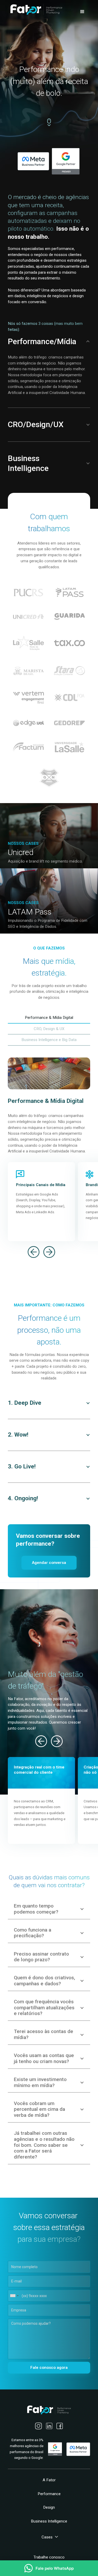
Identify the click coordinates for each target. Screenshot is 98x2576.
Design (49, 2507)
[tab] (49, 1018)
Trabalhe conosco (49, 2557)
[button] (82, 12)
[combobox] (14, 2296)
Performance (49, 2494)
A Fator (49, 2480)
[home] (35, 9)
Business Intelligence (49, 2521)
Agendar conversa (49, 1563)
